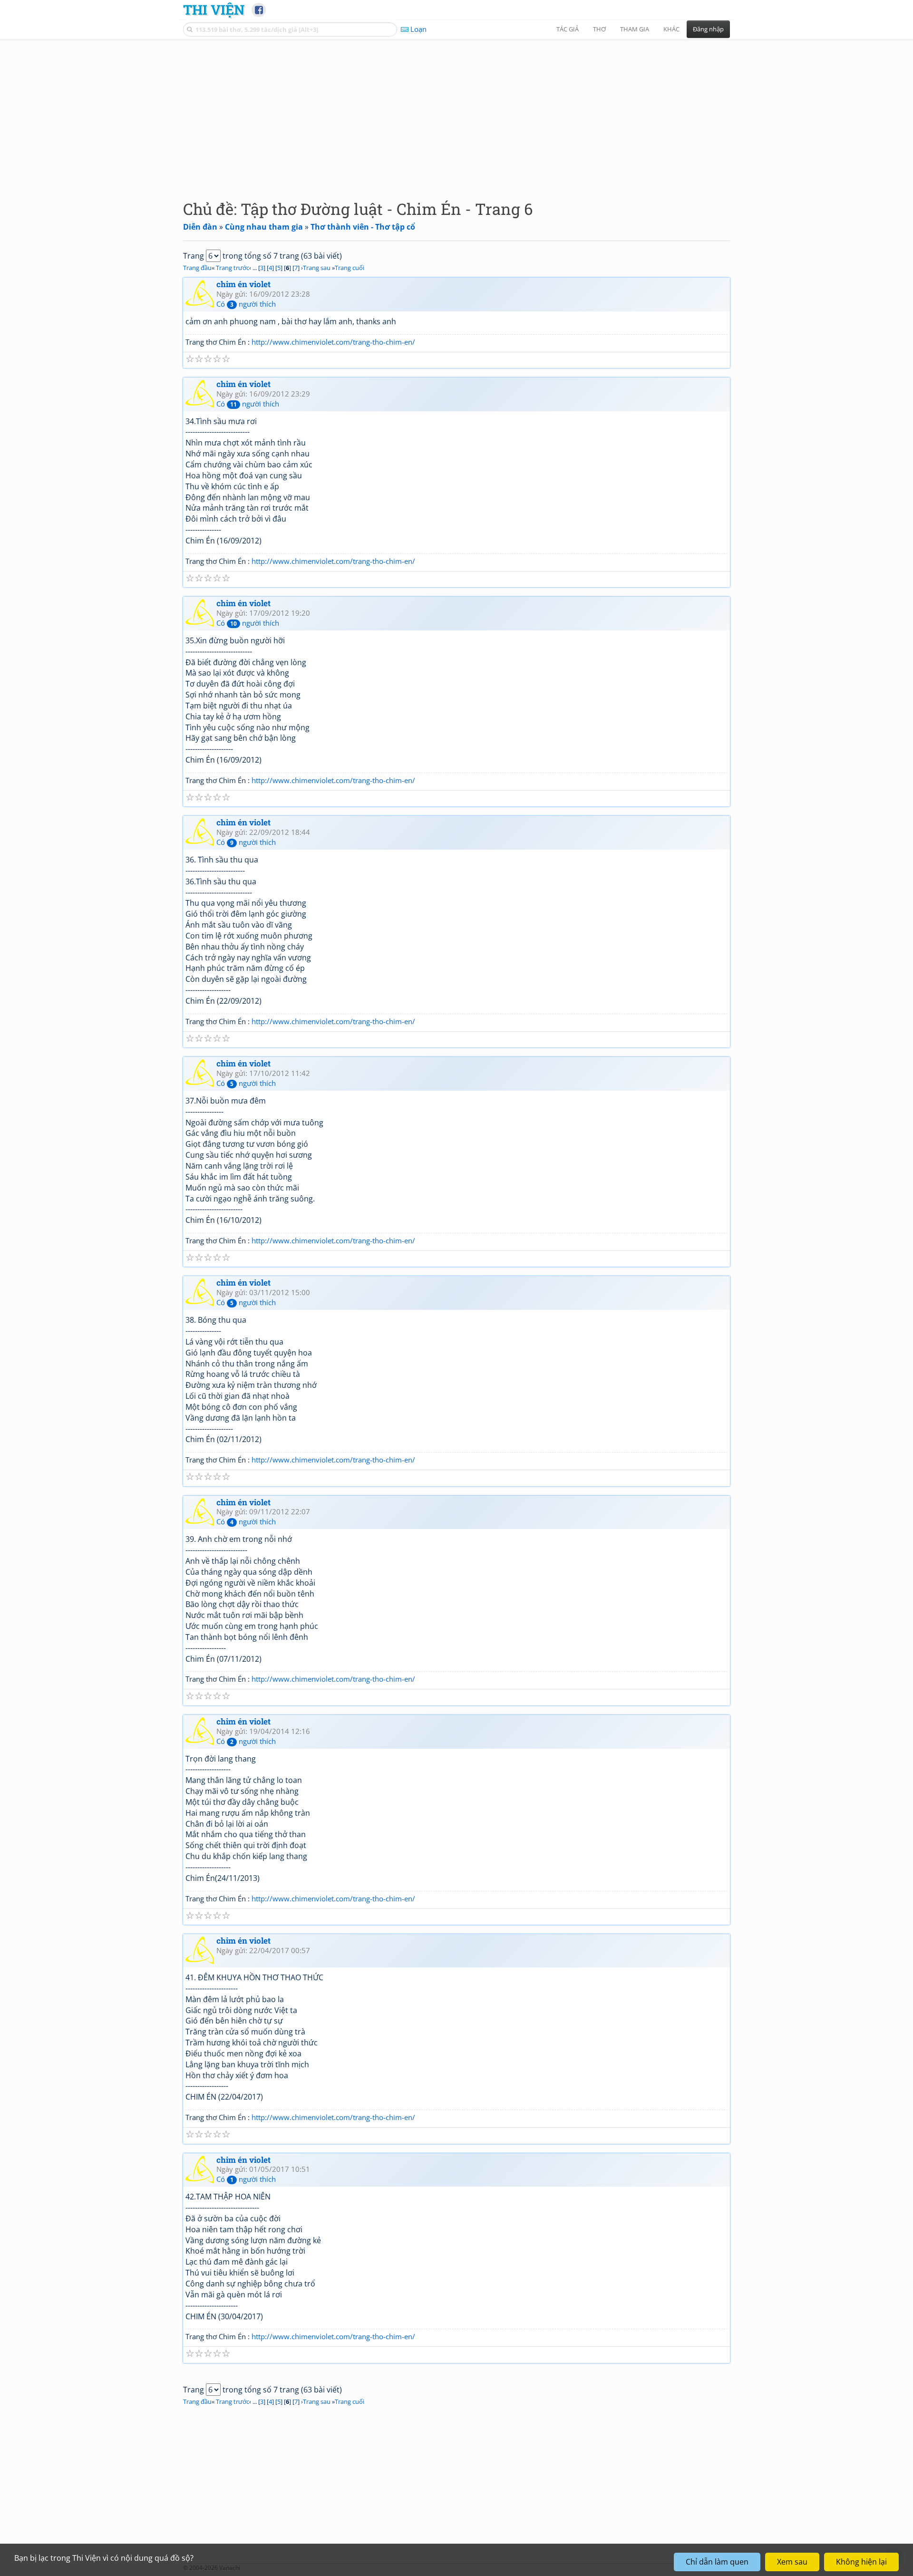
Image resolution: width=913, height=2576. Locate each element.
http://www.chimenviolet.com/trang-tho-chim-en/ (333, 342)
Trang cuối (350, 268)
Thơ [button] (599, 29)
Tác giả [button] (568, 29)
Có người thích (246, 304)
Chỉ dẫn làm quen (717, 2562)
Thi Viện (214, 10)
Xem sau (792, 2562)
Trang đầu (197, 268)
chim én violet (243, 284)
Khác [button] (671, 29)
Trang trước (233, 268)
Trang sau (317, 268)
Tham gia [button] (635, 29)
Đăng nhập (708, 29)
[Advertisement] (456, 112)
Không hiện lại (861, 2562)
